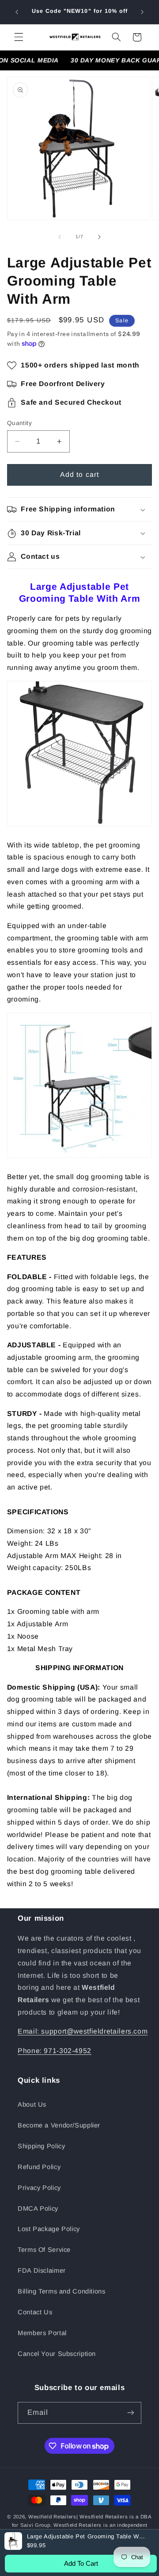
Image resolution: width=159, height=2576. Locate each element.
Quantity (19, 423)
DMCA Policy (38, 2209)
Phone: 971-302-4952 (55, 2051)
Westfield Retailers (52, 2517)
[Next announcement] (142, 12)
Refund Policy (39, 2167)
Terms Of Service (44, 2250)
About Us (32, 2104)
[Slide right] (99, 237)
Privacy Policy (39, 2188)
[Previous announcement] (17, 12)
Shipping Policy (41, 2146)
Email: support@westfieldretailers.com (83, 2031)
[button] (19, 37)
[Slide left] (60, 237)
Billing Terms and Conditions (62, 2291)
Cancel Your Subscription (57, 2354)
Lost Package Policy (49, 2229)
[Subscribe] (131, 2413)
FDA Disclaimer (42, 2270)
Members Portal (42, 2333)
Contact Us (35, 2312)
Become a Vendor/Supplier (59, 2125)
